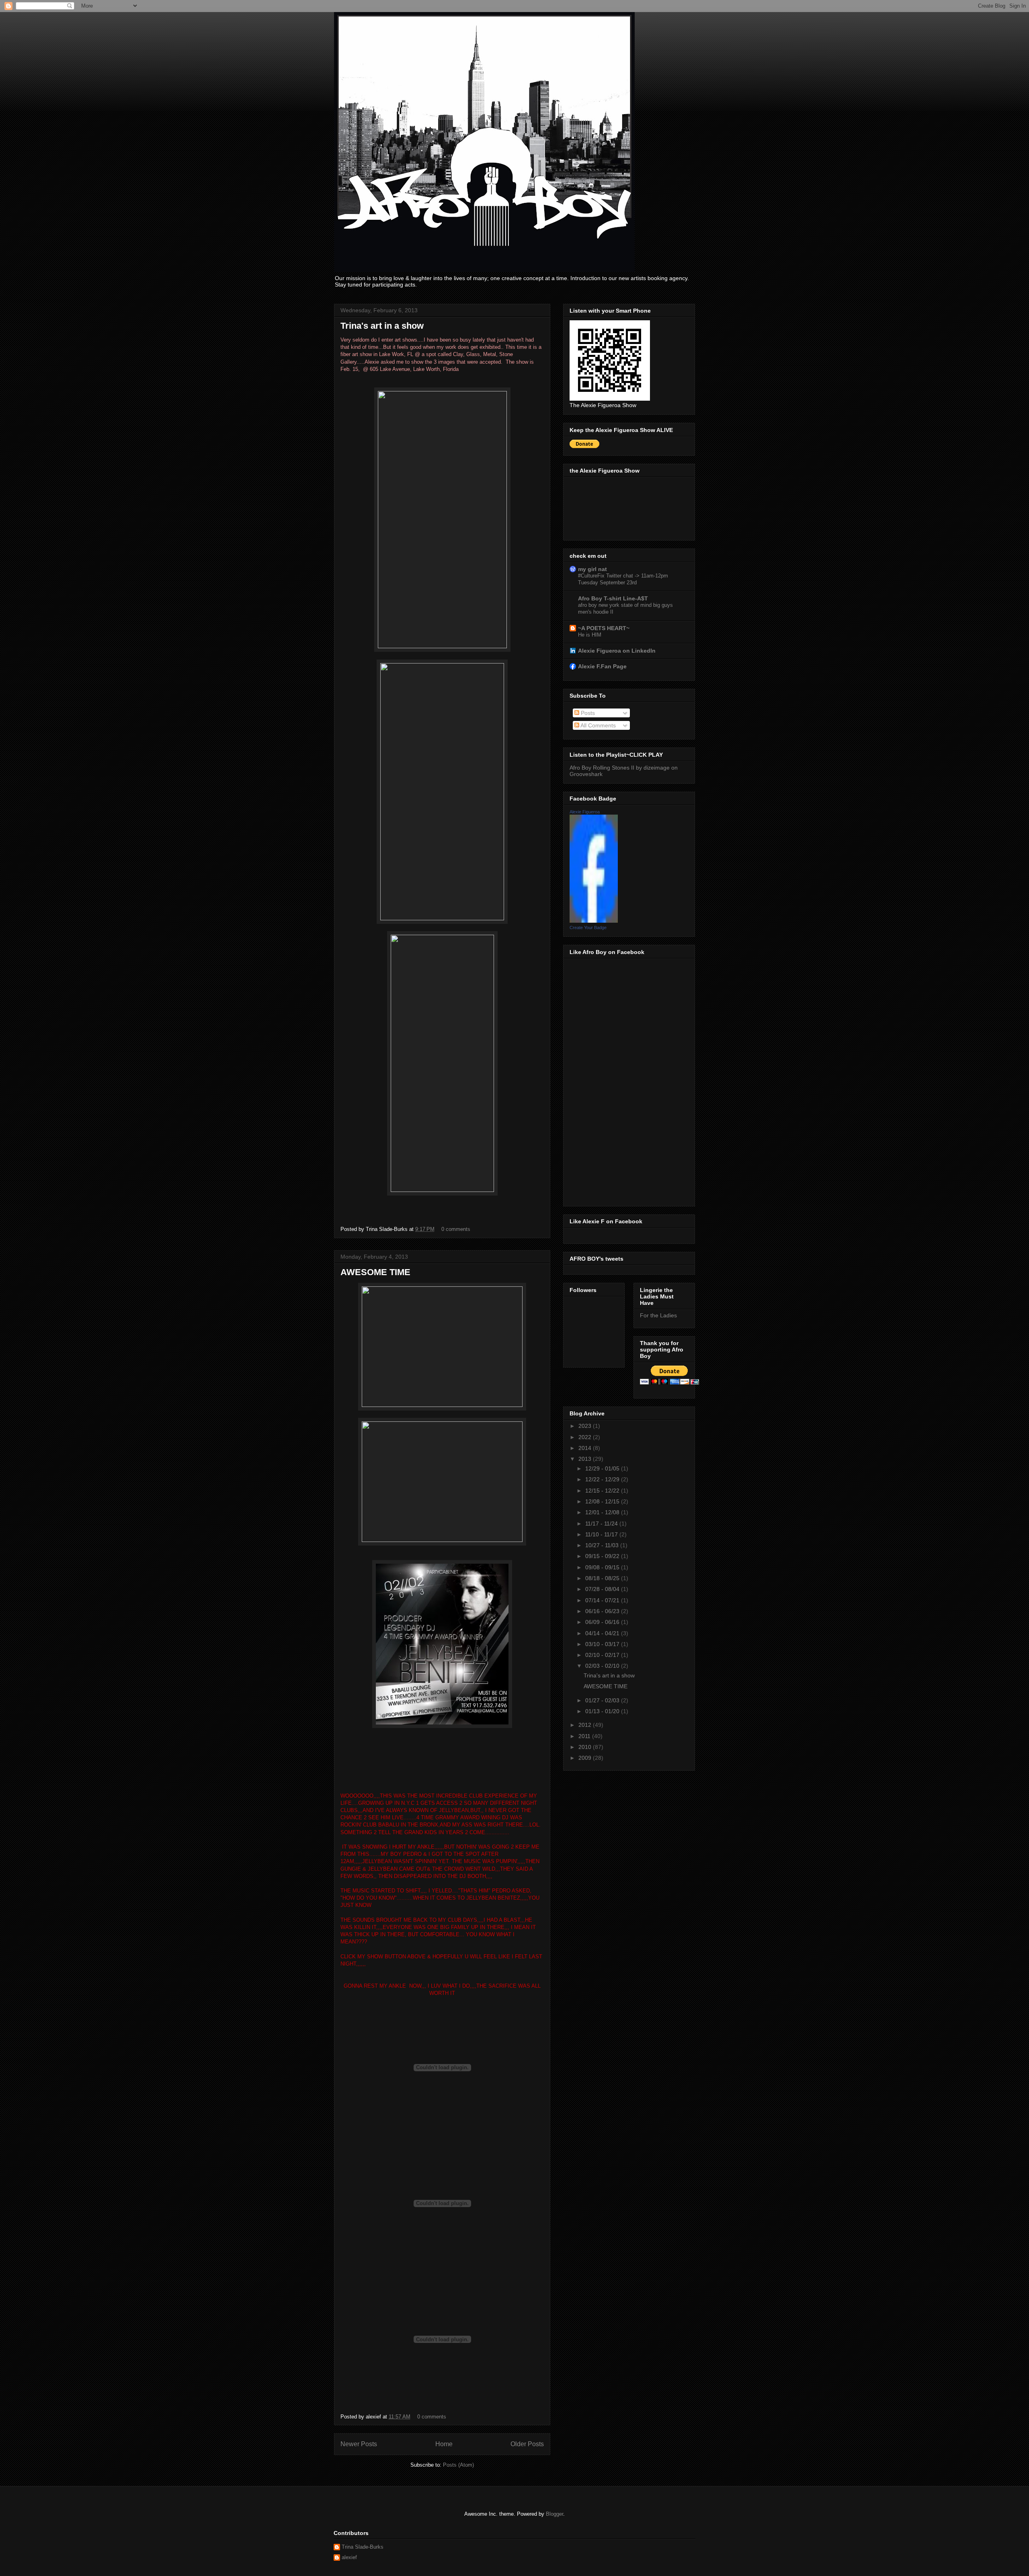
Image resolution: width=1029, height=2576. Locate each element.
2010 (586, 1747)
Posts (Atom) (458, 2465)
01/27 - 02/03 (603, 1700)
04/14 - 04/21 (603, 1633)
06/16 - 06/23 (603, 1611)
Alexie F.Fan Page (602, 666)
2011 (585, 1736)
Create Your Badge (588, 928)
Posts (587, 713)
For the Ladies (658, 1315)
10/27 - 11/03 (603, 1545)
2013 (586, 1459)
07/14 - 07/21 (603, 1600)
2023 (586, 1426)
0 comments (456, 1229)
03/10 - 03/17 (603, 1644)
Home (444, 2444)
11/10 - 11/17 (602, 1534)
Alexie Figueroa (585, 812)
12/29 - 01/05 (603, 1468)
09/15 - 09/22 (603, 1556)
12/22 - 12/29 (603, 1479)
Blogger (554, 2514)
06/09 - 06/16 (603, 1622)
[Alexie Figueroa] (594, 921)
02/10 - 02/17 (603, 1655)
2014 (586, 1448)
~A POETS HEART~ (604, 628)
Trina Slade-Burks (363, 2547)
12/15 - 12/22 (603, 1491)
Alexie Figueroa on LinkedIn (617, 651)
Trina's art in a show (382, 326)
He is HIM (590, 635)
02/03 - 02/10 (603, 1666)
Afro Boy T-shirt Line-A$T (613, 598)
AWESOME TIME (375, 1272)
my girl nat (592, 569)
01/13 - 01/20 (603, 1711)
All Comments (598, 725)
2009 (586, 1758)
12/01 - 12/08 (603, 1512)
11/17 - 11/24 (602, 1523)
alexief (349, 2557)
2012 (586, 1725)
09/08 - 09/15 (603, 1567)
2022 (586, 1437)
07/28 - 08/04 (603, 1589)
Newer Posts (359, 2444)
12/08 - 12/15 (603, 1501)
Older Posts (527, 2444)
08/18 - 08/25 (603, 1578)
